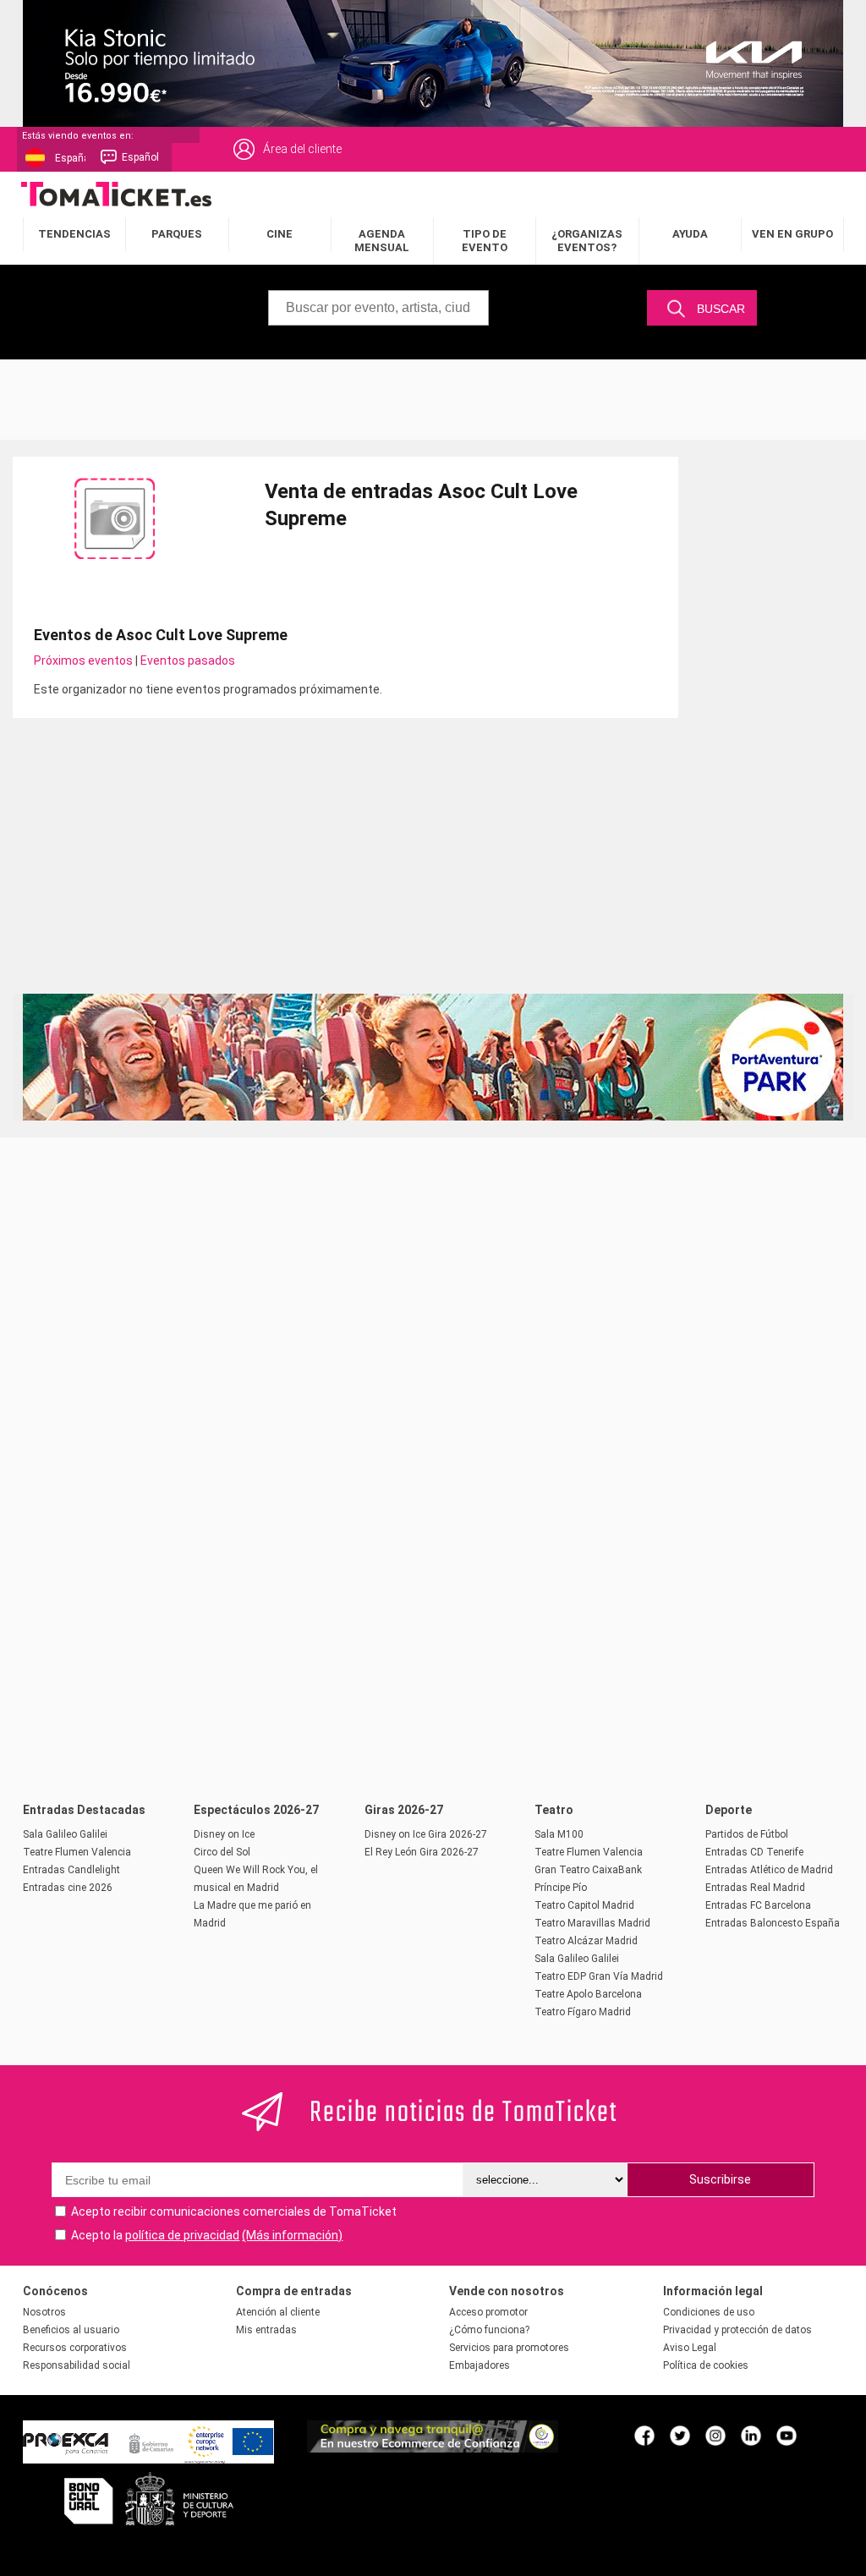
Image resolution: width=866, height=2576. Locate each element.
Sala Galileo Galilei (65, 1834)
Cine (280, 234)
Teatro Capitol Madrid (584, 1905)
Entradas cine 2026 (68, 1888)
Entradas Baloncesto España (773, 1923)
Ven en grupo (792, 234)
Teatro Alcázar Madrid (586, 1941)
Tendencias (74, 234)
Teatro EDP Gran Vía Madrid (599, 1976)
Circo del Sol (222, 1852)
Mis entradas (266, 2330)
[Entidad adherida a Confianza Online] (433, 2448)
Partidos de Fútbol (747, 1834)
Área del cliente (302, 149)
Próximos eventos (83, 660)
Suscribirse (720, 2179)
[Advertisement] (433, 397)
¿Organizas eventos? (587, 241)
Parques (177, 234)
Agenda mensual (382, 241)
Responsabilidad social (77, 2365)
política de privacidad (182, 2235)
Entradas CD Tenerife (754, 1852)
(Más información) (292, 2235)
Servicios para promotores (509, 2348)
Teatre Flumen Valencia (77, 1852)
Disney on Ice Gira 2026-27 (426, 1834)
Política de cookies (706, 2365)
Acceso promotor (488, 2312)
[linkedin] (751, 2435)
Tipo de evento (485, 241)
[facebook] (644, 2435)
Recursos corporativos (75, 2348)
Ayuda (690, 234)
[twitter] (680, 2435)
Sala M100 (559, 1834)
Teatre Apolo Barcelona (588, 1994)
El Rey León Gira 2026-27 (422, 1852)
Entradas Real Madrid (755, 1888)
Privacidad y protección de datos (737, 2330)
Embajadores (480, 2365)
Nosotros (44, 2312)
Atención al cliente (278, 2312)
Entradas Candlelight (71, 1870)
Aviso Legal (690, 2348)
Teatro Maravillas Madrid (592, 1923)
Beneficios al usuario (71, 2330)
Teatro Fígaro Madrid (583, 2012)
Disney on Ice (224, 1834)
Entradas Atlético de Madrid (769, 1870)
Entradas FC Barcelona (758, 1905)
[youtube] (787, 2435)
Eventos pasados (188, 660)
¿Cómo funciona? (489, 2330)
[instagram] (715, 2435)
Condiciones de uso (709, 2312)
